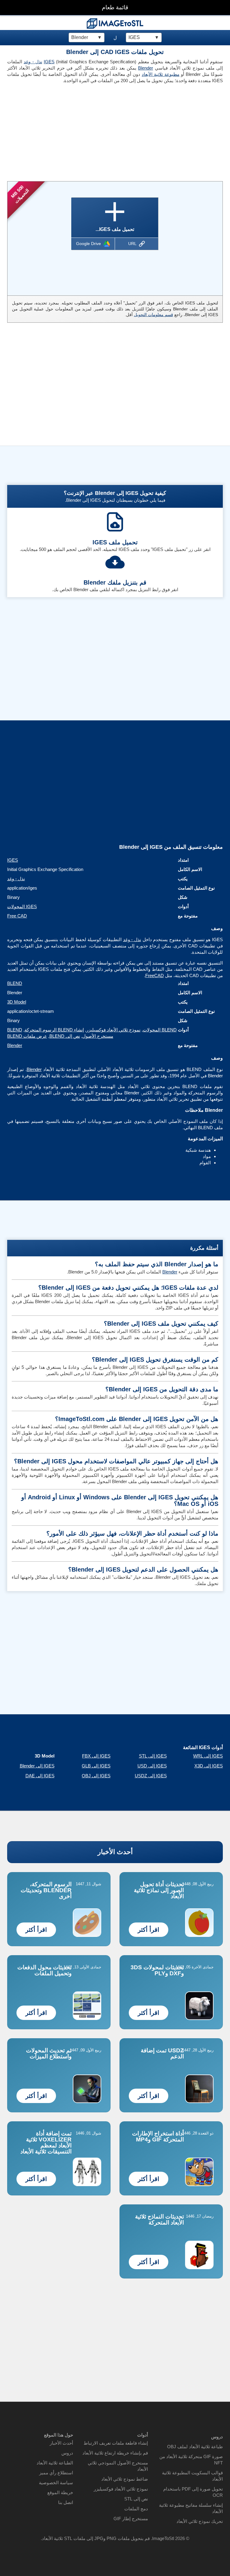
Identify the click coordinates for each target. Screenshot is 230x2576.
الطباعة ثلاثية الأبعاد (55, 2463)
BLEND (15, 983)
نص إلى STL (136, 2499)
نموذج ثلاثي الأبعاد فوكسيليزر (113, 1030)
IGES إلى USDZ (151, 1776)
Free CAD (17, 916)
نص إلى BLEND (65, 1036)
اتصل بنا (66, 2502)
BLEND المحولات (160, 1030)
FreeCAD (155, 975)
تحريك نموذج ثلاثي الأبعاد (200, 2521)
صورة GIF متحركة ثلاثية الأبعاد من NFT (191, 2460)
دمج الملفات (136, 2509)
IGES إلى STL (153, 1756)
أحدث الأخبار (115, 1852)
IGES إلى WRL (208, 1756)
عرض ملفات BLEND (27, 1036)
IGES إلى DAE (40, 1776)
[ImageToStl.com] (115, 23)
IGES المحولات (22, 907)
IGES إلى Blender (37, 1766)
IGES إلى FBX (96, 1756)
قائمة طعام (115, 7)
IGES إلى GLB (96, 1766)
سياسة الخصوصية (56, 2483)
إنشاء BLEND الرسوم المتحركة (54, 1030)
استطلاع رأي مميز (56, 2473)
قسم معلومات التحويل (153, 315)
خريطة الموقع (60, 2492)
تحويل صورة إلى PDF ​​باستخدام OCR (193, 2492)
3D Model (17, 1002)
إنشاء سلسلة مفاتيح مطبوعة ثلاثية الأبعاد (191, 2508)
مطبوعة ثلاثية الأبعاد (161, 74)
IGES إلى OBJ (96, 1776)
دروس (67, 2453)
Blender (146, 68)
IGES (49, 62)
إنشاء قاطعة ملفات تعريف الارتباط (116, 2443)
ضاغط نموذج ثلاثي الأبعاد (125, 2479)
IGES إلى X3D (209, 1766)
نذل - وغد (33, 62)
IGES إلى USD (152, 1766)
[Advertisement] (59, 130)
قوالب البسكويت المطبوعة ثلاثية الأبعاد (192, 2476)
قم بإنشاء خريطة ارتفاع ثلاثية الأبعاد (115, 2453)
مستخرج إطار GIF (131, 2519)
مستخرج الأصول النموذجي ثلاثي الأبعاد (118, 2466)
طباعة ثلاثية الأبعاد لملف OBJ (195, 2447)
